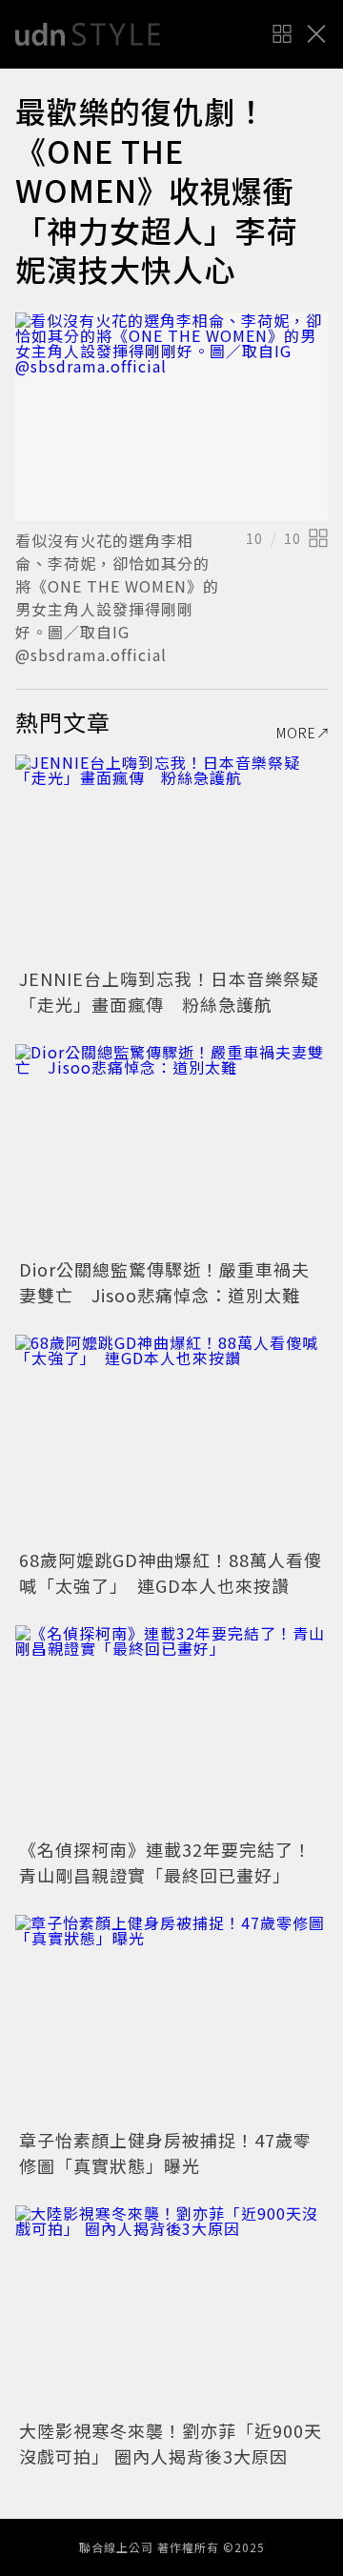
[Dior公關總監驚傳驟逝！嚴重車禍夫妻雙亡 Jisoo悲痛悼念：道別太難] (171, 1148)
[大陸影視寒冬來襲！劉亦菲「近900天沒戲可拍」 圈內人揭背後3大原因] (171, 2310)
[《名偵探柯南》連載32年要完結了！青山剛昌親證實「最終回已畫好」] (171, 1730)
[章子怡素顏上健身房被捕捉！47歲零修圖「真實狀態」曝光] (171, 2019)
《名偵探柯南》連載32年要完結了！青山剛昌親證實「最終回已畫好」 (165, 1862)
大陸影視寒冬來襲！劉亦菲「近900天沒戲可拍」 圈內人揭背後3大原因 (171, 2443)
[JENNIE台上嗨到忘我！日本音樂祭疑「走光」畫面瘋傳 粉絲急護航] (171, 859)
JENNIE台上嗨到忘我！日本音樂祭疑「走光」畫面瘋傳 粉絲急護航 (169, 991)
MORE (296, 733)
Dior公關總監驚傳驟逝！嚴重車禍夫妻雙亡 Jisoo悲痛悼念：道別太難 (164, 1282)
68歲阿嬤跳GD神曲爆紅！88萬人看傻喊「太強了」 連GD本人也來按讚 (171, 1572)
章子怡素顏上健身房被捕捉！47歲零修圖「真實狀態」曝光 (165, 2153)
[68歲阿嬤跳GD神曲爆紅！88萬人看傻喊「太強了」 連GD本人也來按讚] (171, 1439)
